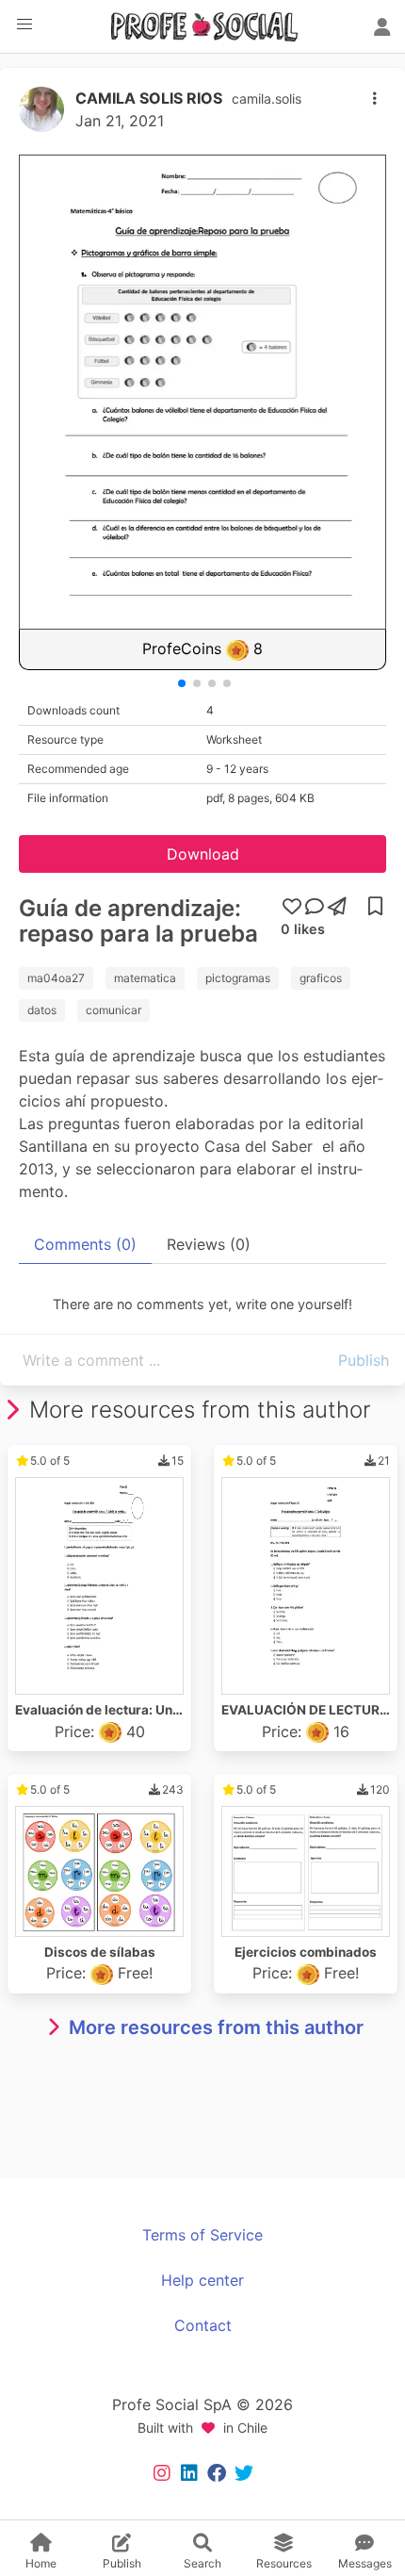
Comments (85, 1244)
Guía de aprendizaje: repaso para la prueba (138, 921)
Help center (202, 2280)
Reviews (209, 1244)
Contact (203, 2325)
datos (42, 1010)
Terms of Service (202, 2235)
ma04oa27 (56, 978)
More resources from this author (216, 2027)
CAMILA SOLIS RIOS (149, 98)
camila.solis (267, 98)
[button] (24, 25)
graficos (321, 978)
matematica (145, 978)
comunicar (113, 1010)
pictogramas (238, 978)
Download (203, 854)
